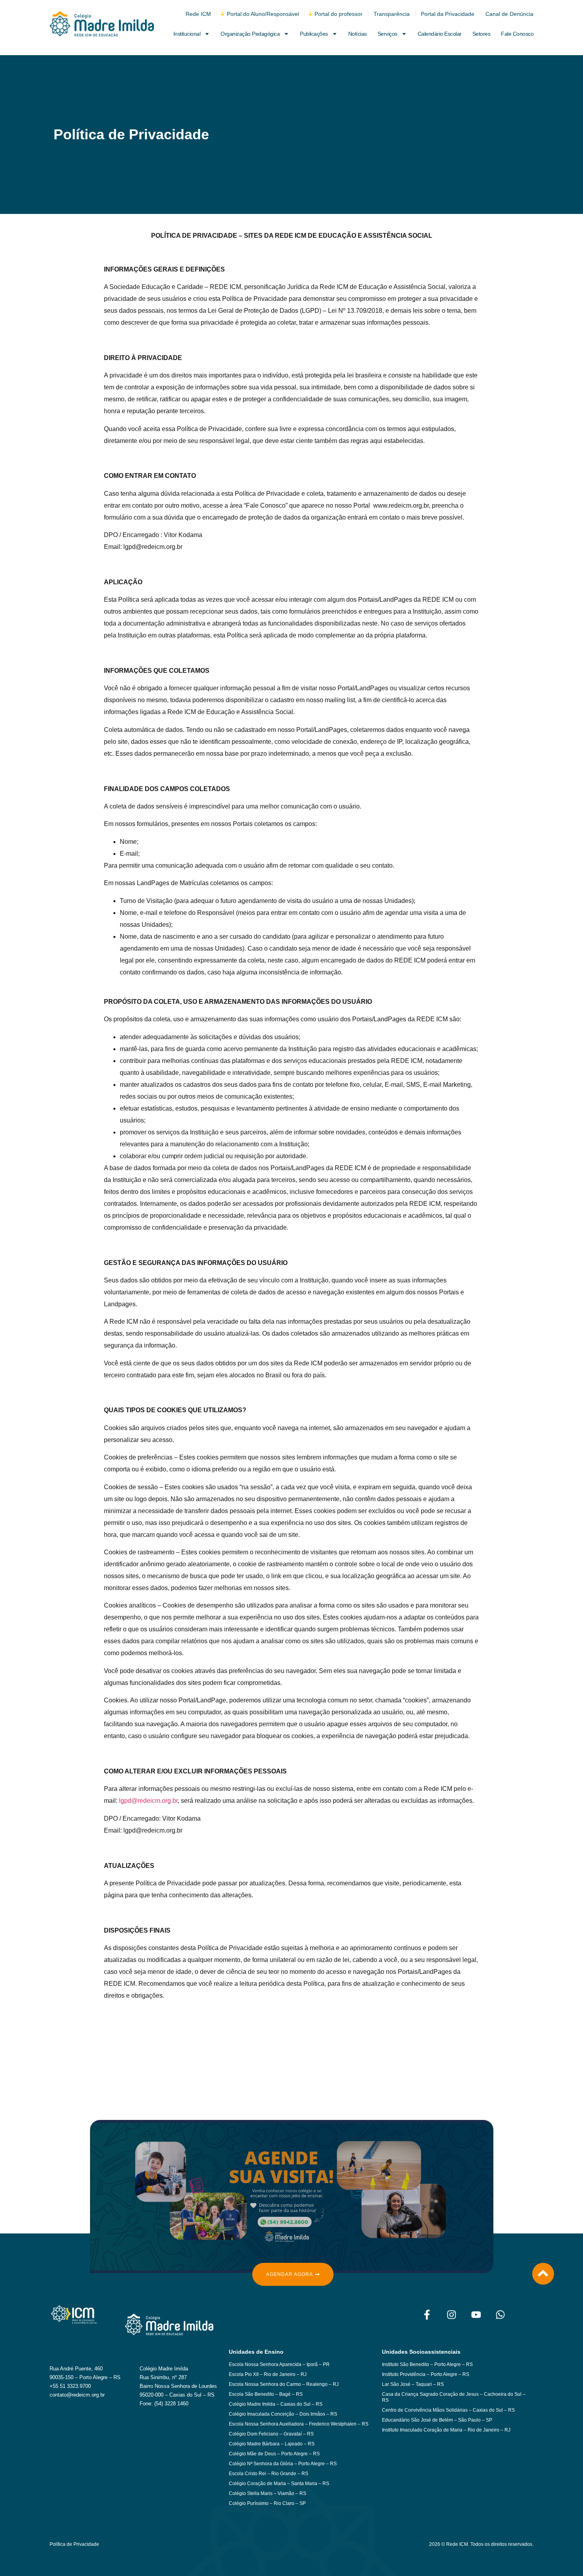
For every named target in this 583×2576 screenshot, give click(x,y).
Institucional (187, 34)
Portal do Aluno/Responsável (263, 14)
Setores (481, 34)
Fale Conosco (517, 34)
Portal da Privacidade (448, 14)
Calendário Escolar (440, 34)
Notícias (358, 34)
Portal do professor (338, 14)
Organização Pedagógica (250, 34)
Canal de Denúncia (509, 14)
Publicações (314, 34)
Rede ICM (198, 14)
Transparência (392, 14)
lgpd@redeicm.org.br (148, 1801)
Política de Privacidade (74, 2544)
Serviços (387, 34)
